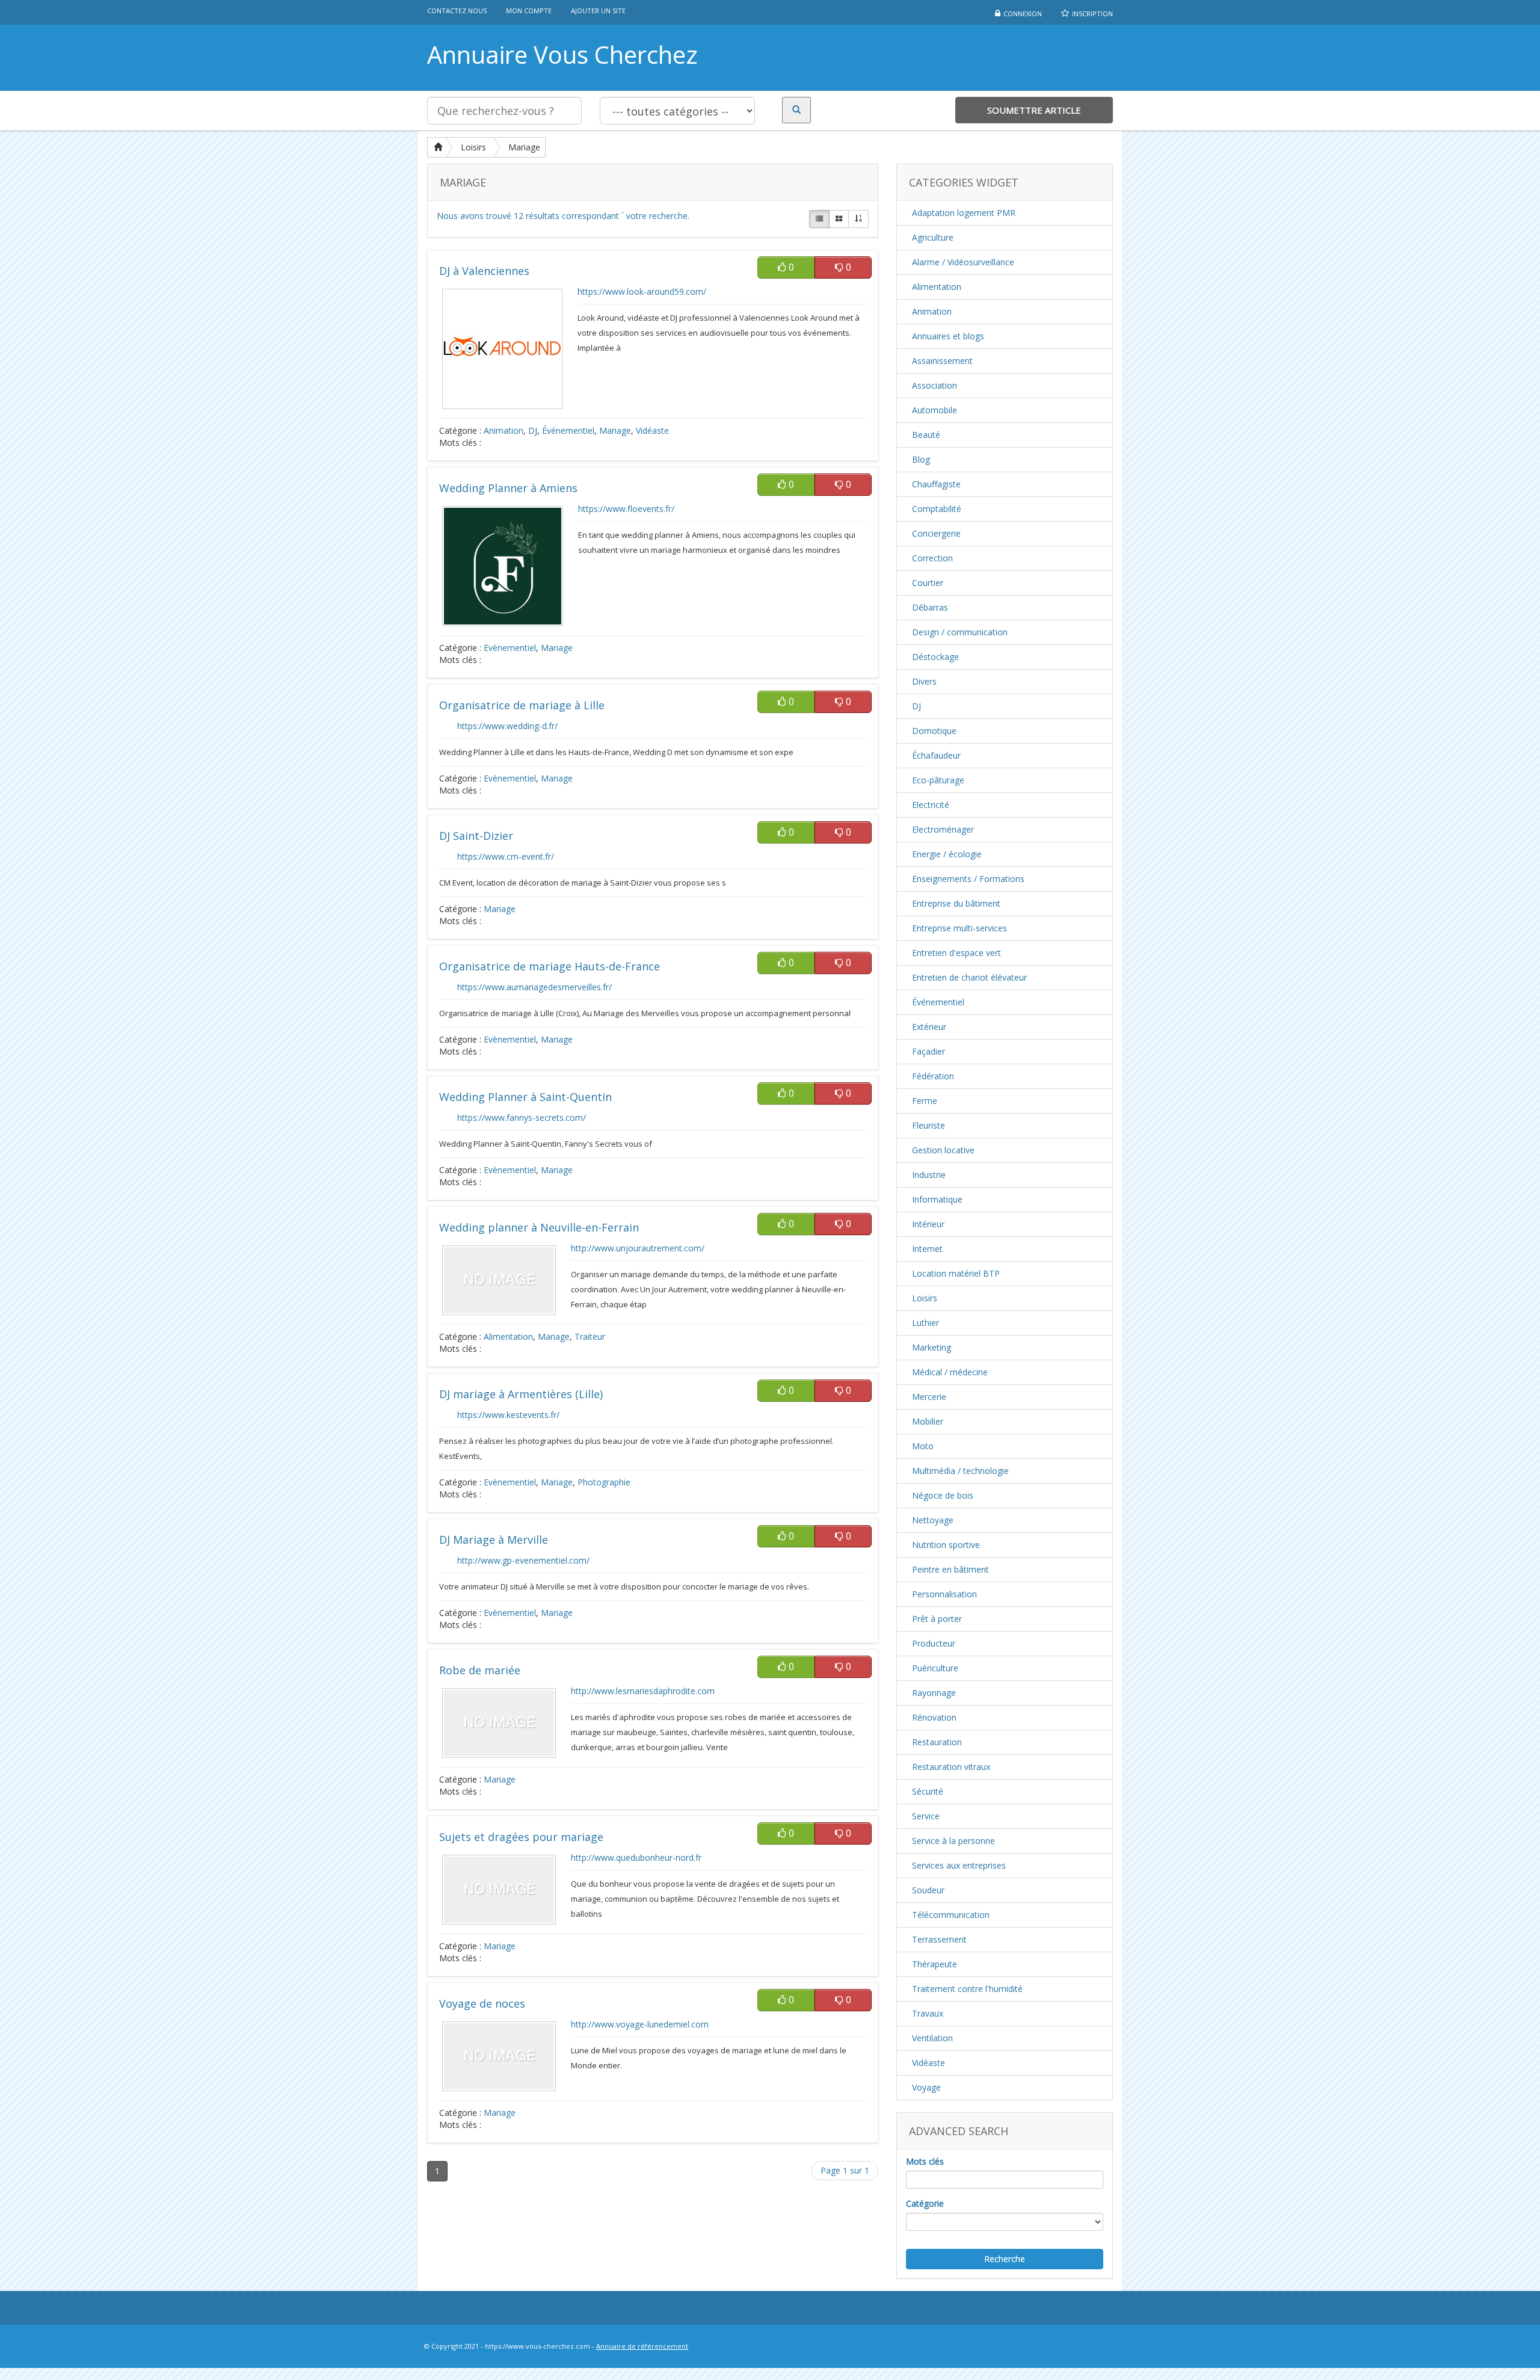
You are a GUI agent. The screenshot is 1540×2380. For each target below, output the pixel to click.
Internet (927, 1249)
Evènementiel (510, 648)
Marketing (932, 1347)
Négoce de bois (943, 1495)
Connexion (1023, 14)
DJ (533, 430)
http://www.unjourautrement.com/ (638, 1248)
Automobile (935, 410)
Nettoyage (933, 1520)
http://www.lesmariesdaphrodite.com (643, 1691)
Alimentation (508, 1336)
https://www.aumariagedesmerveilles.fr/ (534, 987)
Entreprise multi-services (959, 928)
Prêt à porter (937, 1619)
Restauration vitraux (951, 1767)
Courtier (928, 583)
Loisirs (473, 147)
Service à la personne (953, 1841)
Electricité (931, 805)
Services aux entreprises (959, 1865)
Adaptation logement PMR (964, 213)
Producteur (934, 1643)
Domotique (934, 731)
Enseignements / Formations (968, 879)
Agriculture (933, 237)
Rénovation (934, 1717)
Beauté (926, 435)
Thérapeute (935, 1964)
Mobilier (928, 1421)
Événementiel (568, 430)
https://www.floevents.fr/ (626, 509)
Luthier (926, 1323)
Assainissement (942, 361)
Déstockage (935, 657)
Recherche (1005, 2259)
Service (926, 1816)
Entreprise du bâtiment (956, 903)
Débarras (930, 607)
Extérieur (929, 1027)
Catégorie (925, 2203)
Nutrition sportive (946, 1545)
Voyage (926, 2087)
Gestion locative (943, 1150)
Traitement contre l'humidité (967, 1989)
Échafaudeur (936, 755)
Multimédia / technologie (960, 1471)
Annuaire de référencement (642, 2346)
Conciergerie (936, 533)
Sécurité (928, 1791)
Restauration (937, 1742)
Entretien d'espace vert (956, 953)
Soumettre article (1034, 110)
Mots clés (925, 2161)
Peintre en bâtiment (950, 1569)
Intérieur (928, 1224)
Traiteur (590, 1336)
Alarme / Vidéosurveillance (963, 262)
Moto (923, 1446)
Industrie (929, 1175)
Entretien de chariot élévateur (969, 977)
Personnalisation (944, 1594)
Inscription (1092, 14)
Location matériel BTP (956, 1273)
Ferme (925, 1101)
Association (935, 385)
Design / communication (960, 632)
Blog (921, 459)
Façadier (929, 1051)
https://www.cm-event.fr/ (506, 856)
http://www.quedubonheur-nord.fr (636, 1857)
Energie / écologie (947, 854)
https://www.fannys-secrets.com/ (522, 1118)
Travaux (928, 2013)
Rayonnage (934, 1693)
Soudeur (928, 1890)
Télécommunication (951, 1915)
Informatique (937, 1199)
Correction (932, 558)
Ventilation (932, 2038)
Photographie (604, 1482)
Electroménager (943, 829)
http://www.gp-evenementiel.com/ (523, 1560)
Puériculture (935, 1668)
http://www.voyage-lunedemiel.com (640, 2024)
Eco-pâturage (938, 780)
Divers (924, 681)
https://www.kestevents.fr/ (508, 1415)
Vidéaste (652, 430)
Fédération (933, 1076)
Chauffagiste (936, 484)
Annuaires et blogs (948, 336)
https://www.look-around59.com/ (642, 291)
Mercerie (929, 1397)
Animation (504, 430)
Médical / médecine (950, 1372)
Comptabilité (937, 509)
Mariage (524, 147)
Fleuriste (929, 1125)
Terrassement (939, 1939)
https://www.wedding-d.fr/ (507, 726)
